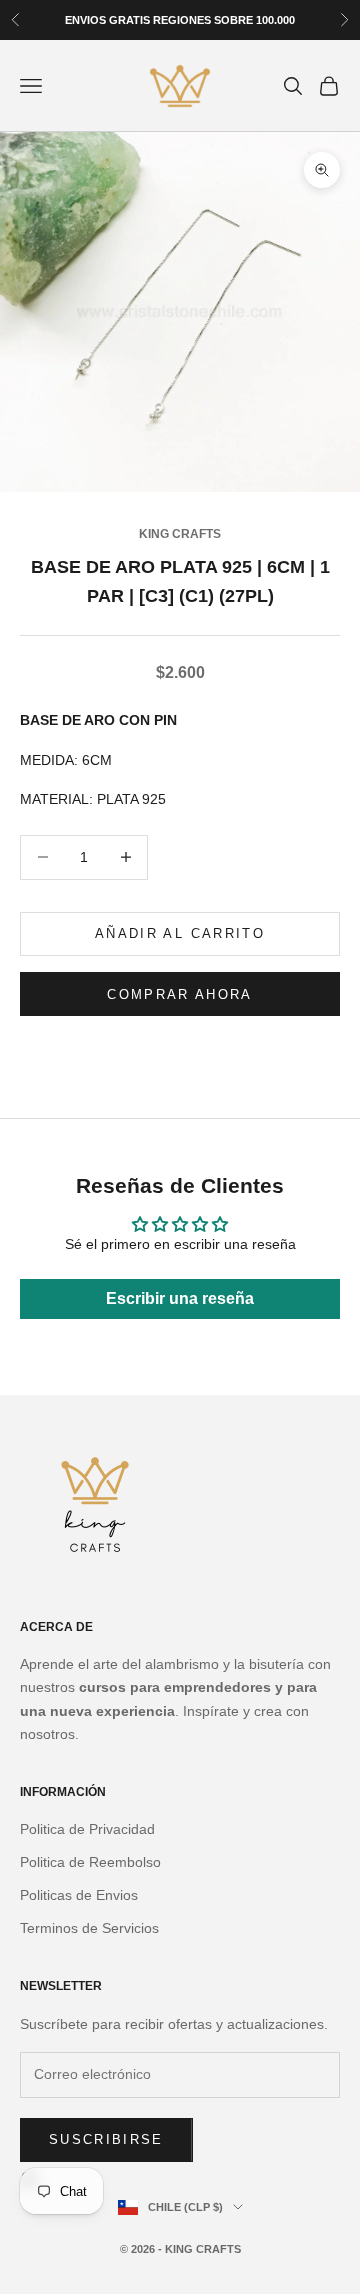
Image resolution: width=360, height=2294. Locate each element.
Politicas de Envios (79, 1895)
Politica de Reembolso (90, 1862)
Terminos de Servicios (89, 1928)
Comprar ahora (179, 994)
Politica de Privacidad (87, 1829)
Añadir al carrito (180, 933)
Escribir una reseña (180, 1298)
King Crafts (180, 534)
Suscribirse (106, 2139)
